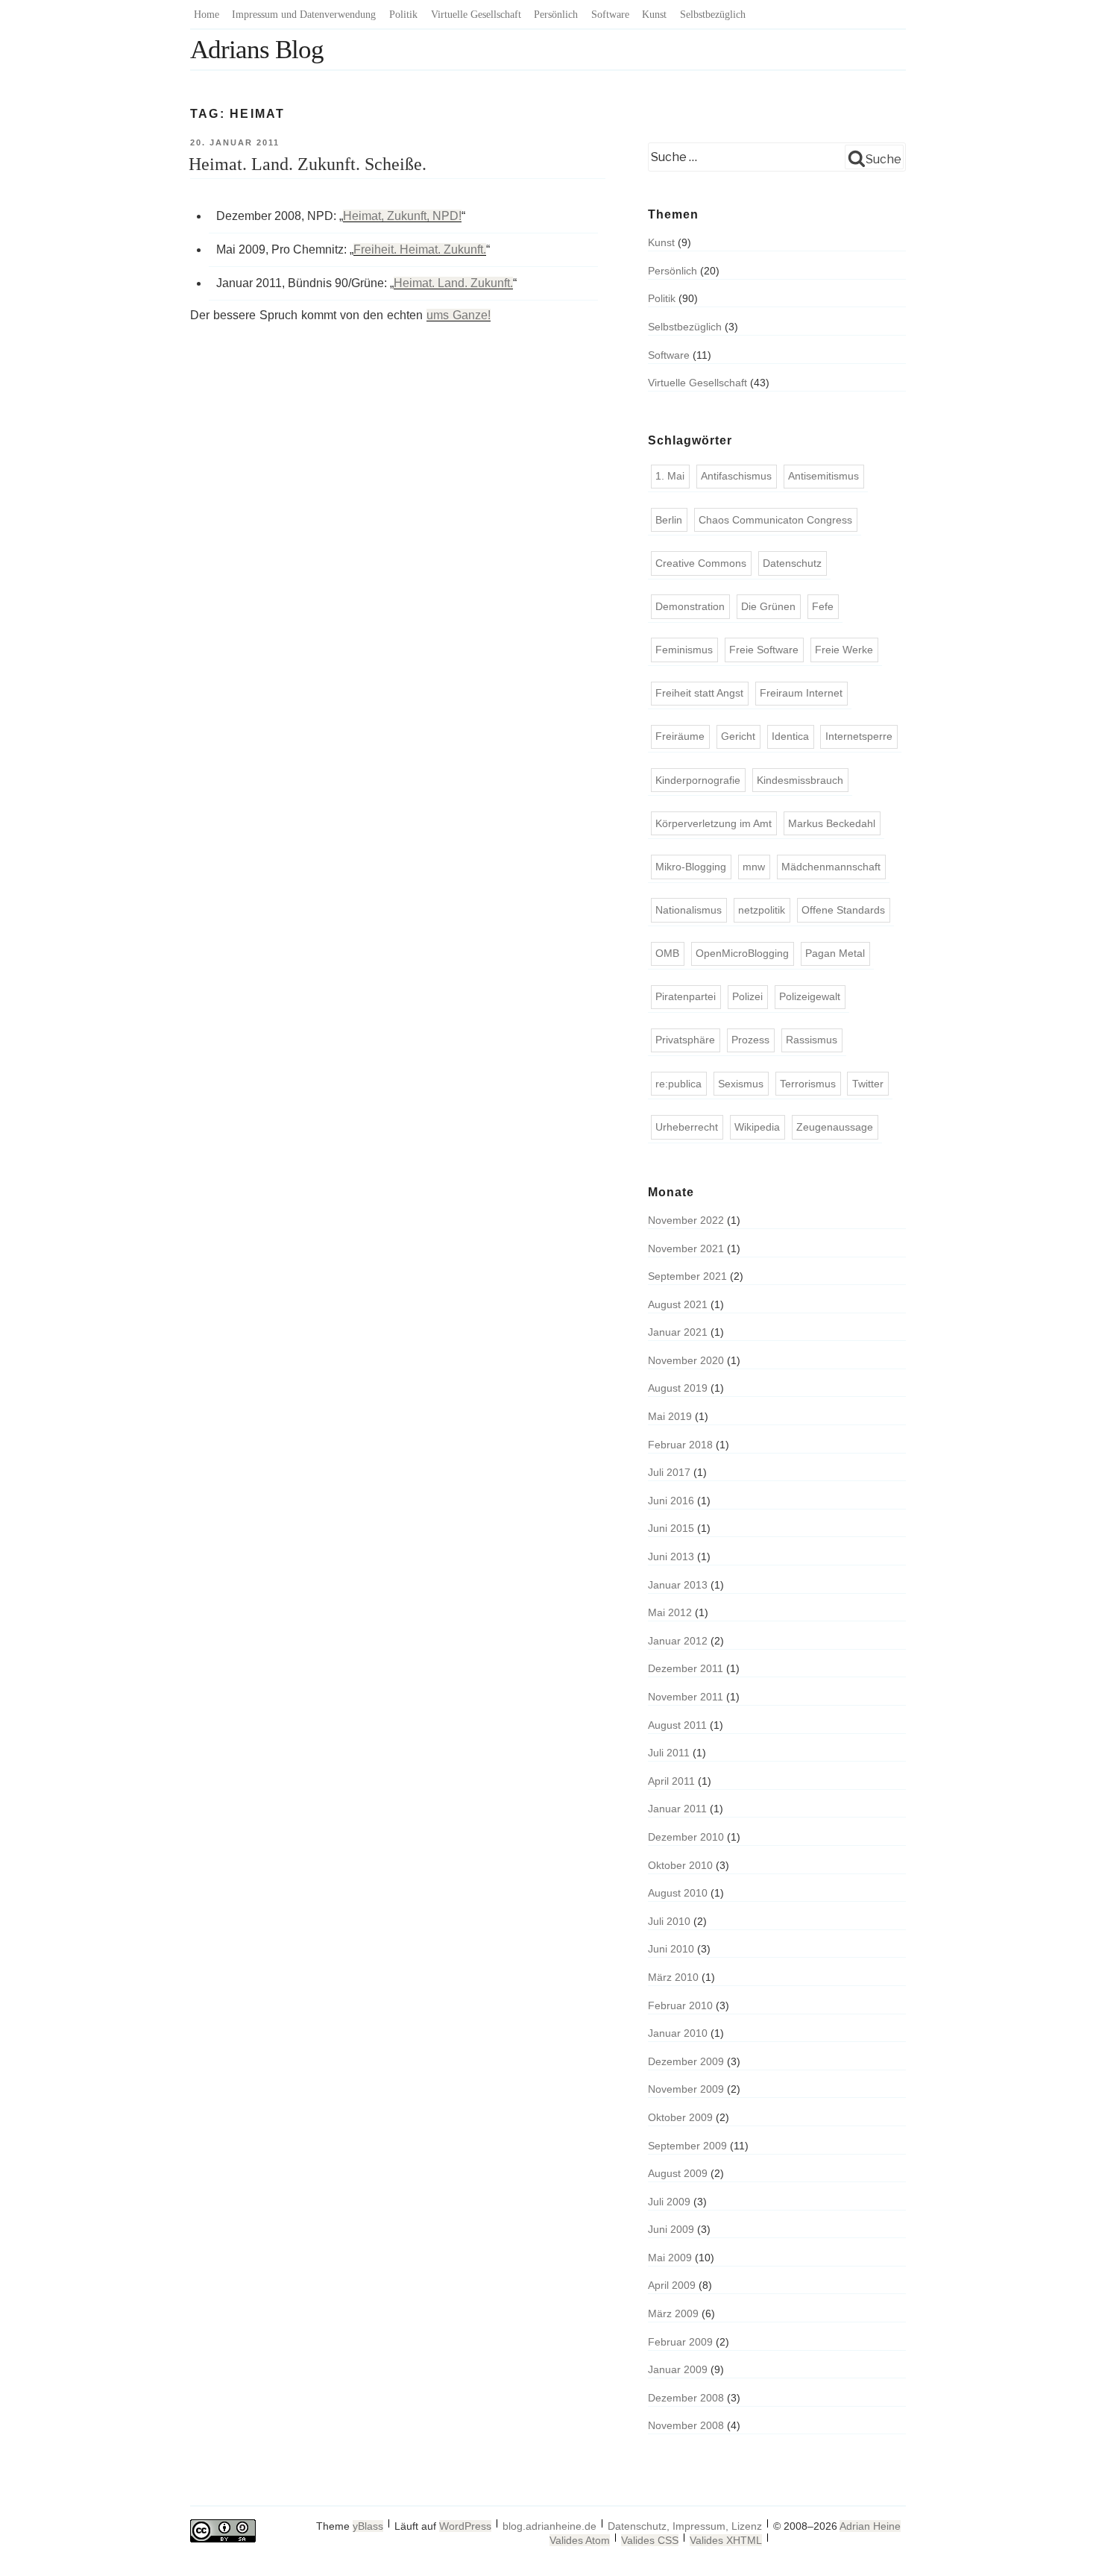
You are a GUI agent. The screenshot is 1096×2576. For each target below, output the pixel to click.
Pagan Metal (835, 953)
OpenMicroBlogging (742, 953)
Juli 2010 (669, 1921)
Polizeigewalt (810, 996)
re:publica (678, 1084)
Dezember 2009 (686, 2061)
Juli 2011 (669, 1753)
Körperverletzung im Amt (714, 823)
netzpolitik (762, 910)
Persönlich (556, 15)
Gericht (738, 736)
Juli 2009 (669, 2202)
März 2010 (673, 1977)
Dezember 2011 (686, 1668)
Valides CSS (650, 2540)
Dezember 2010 (686, 1837)
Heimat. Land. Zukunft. (453, 283)
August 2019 (678, 1388)
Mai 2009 (670, 2258)
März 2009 (673, 2313)
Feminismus (684, 650)
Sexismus (741, 1084)
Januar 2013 (678, 1585)
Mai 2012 (670, 1612)
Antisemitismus (823, 476)
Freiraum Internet (801, 693)
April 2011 (671, 1781)
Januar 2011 (677, 1809)
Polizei (747, 996)
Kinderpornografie (698, 780)
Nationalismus (689, 910)
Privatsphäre (685, 1040)
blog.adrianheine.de (549, 2526)
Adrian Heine (870, 2526)
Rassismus (812, 1040)
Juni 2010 (671, 1949)
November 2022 (686, 1220)
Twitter (868, 1084)
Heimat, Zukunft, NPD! (402, 216)
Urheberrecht (687, 1127)
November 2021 (686, 1248)
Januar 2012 (678, 1641)
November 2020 (686, 1360)
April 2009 (672, 2285)
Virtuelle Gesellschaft (476, 15)
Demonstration (690, 606)
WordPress (465, 2526)
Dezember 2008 (686, 2398)
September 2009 (687, 2146)
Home (207, 15)
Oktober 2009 (680, 2117)
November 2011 (686, 1697)
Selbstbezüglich (713, 15)
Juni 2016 (671, 1501)
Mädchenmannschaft (831, 867)
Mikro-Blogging (691, 867)
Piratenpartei (686, 996)
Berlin (669, 520)
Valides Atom (580, 2540)
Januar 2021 (678, 1332)
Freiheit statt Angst (699, 693)
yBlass (368, 2526)
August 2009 (678, 2173)
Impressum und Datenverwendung (304, 15)
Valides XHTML (726, 2540)
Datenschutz (792, 563)
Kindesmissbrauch (800, 780)
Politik (403, 15)
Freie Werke (844, 650)
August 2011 (677, 1725)
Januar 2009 (678, 2369)
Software (610, 15)
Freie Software (764, 650)
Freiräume (680, 736)
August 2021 (678, 1304)
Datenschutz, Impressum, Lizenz (685, 2526)
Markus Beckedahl (832, 823)
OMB (667, 953)
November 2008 (686, 2425)
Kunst (654, 15)
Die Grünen (768, 606)
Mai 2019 (670, 1416)
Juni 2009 (671, 2229)
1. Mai (670, 476)
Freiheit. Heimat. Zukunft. (420, 249)
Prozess (750, 1040)
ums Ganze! (459, 315)
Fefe (823, 606)
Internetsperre (859, 736)
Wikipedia (757, 1127)
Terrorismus (808, 1084)
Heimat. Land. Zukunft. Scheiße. (308, 164)
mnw (754, 867)
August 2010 (678, 1893)
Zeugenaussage (835, 1127)
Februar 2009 (680, 2342)
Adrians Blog (257, 50)
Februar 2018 (680, 1445)
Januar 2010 (678, 2033)
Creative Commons (701, 563)
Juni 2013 (671, 1556)
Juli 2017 (669, 1472)
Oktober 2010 (680, 1865)
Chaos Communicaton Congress (775, 520)
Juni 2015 (671, 1528)
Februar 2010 (680, 2005)
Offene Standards (843, 910)
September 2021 (687, 1276)
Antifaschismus (736, 476)
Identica (790, 736)
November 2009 (686, 2089)
